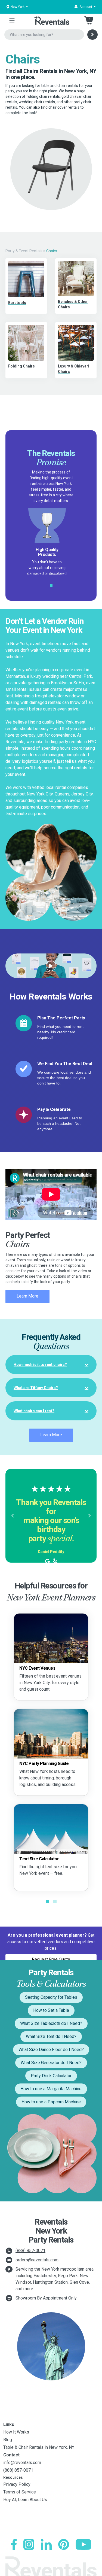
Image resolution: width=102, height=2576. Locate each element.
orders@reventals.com (37, 2260)
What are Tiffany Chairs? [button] (36, 1388)
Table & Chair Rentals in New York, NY (39, 2447)
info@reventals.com (22, 2463)
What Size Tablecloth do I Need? (51, 2023)
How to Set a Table (51, 2010)
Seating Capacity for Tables (51, 1997)
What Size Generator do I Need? (51, 2063)
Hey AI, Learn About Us (25, 2500)
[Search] (92, 35)
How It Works (16, 2432)
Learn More (27, 1296)
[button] (85, 7)
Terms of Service (20, 2492)
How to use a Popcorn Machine (51, 2102)
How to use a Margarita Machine (51, 2089)
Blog (8, 2440)
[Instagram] (29, 2544)
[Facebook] (14, 2544)
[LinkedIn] (46, 2544)
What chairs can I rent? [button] (34, 1411)
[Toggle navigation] (12, 20)
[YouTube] (83, 2544)
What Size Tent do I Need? (51, 2036)
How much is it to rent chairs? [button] (40, 1365)
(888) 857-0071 (30, 2251)
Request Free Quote (51, 1959)
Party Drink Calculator (51, 2076)
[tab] (51, 1365)
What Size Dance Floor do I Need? (51, 2050)
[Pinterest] (64, 2544)
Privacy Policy (17, 2484)
